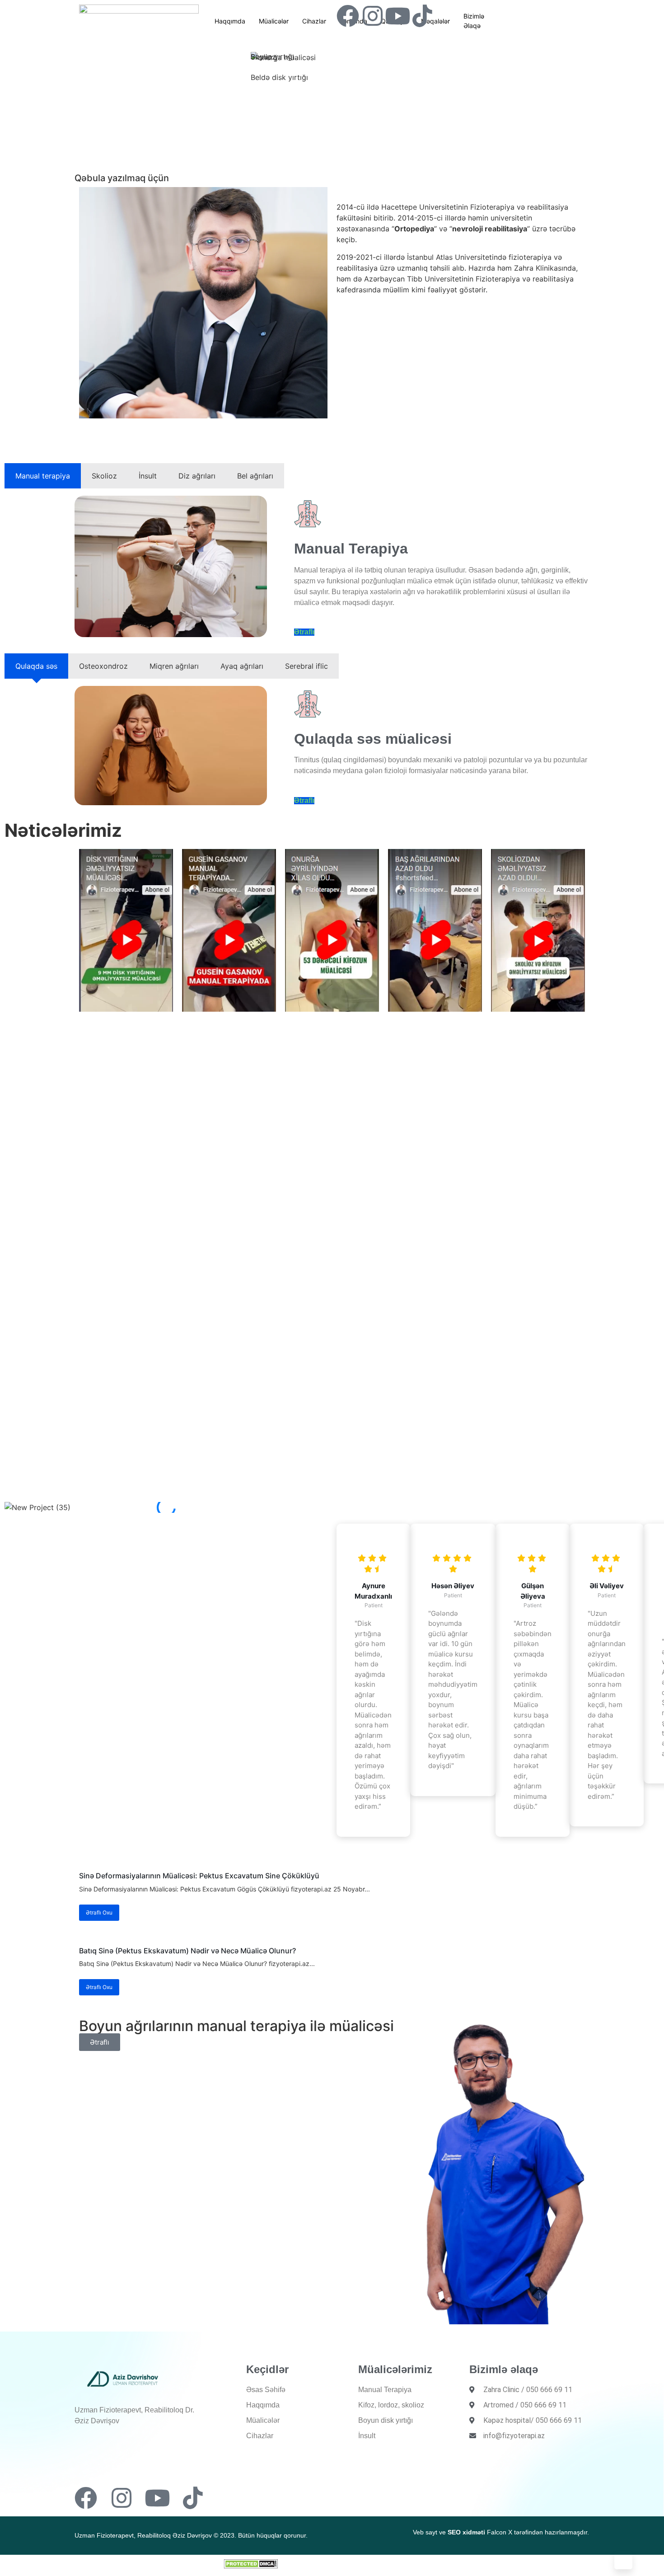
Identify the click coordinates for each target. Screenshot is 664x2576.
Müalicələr (274, 21)
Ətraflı (304, 632)
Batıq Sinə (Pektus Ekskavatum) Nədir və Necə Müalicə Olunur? (187, 1951)
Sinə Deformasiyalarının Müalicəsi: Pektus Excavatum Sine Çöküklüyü (199, 1876)
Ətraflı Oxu (99, 1912)
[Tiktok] (422, 16)
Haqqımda (230, 21)
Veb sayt (425, 2532)
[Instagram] (373, 16)
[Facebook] (348, 16)
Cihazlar (314, 21)
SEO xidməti (466, 2532)
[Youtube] (397, 16)
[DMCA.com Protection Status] (251, 2566)
